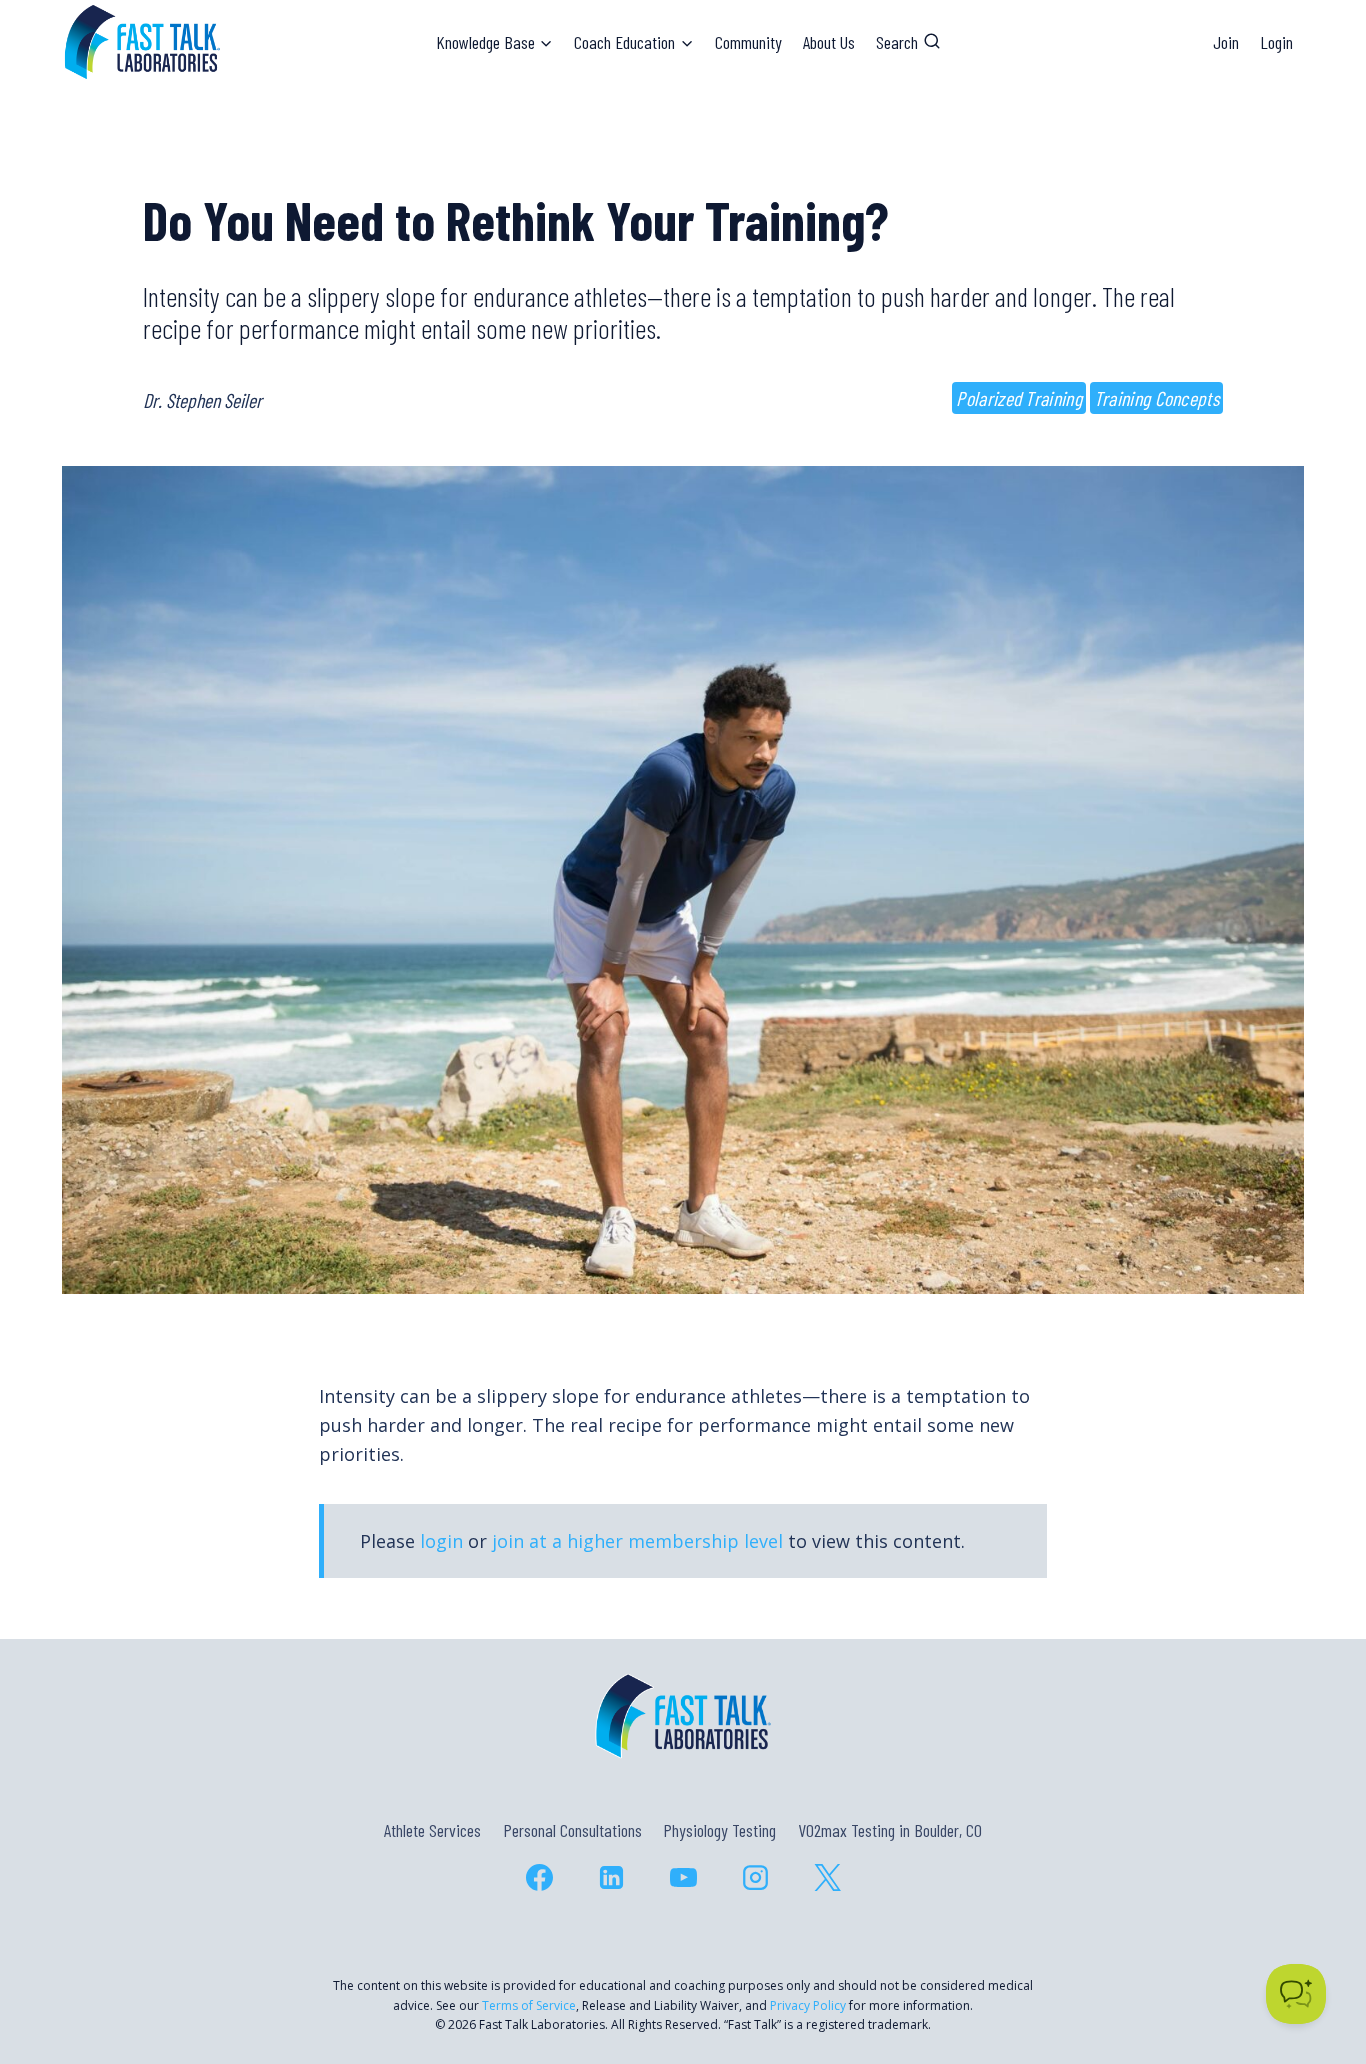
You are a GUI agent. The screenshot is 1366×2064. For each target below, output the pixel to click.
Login (1276, 42)
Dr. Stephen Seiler (202, 400)
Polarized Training (1018, 398)
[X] (827, 1877)
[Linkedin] (611, 1877)
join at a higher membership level (637, 1541)
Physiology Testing (719, 1830)
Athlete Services (432, 1830)
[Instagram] (755, 1877)
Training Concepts (1156, 398)
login (441, 1541)
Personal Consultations (572, 1830)
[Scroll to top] (1314, 1962)
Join (1226, 42)
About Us (829, 42)
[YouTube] (683, 1877)
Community (748, 42)
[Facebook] (539, 1877)
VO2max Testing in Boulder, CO (890, 1830)
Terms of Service (529, 2005)
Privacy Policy (808, 2005)
